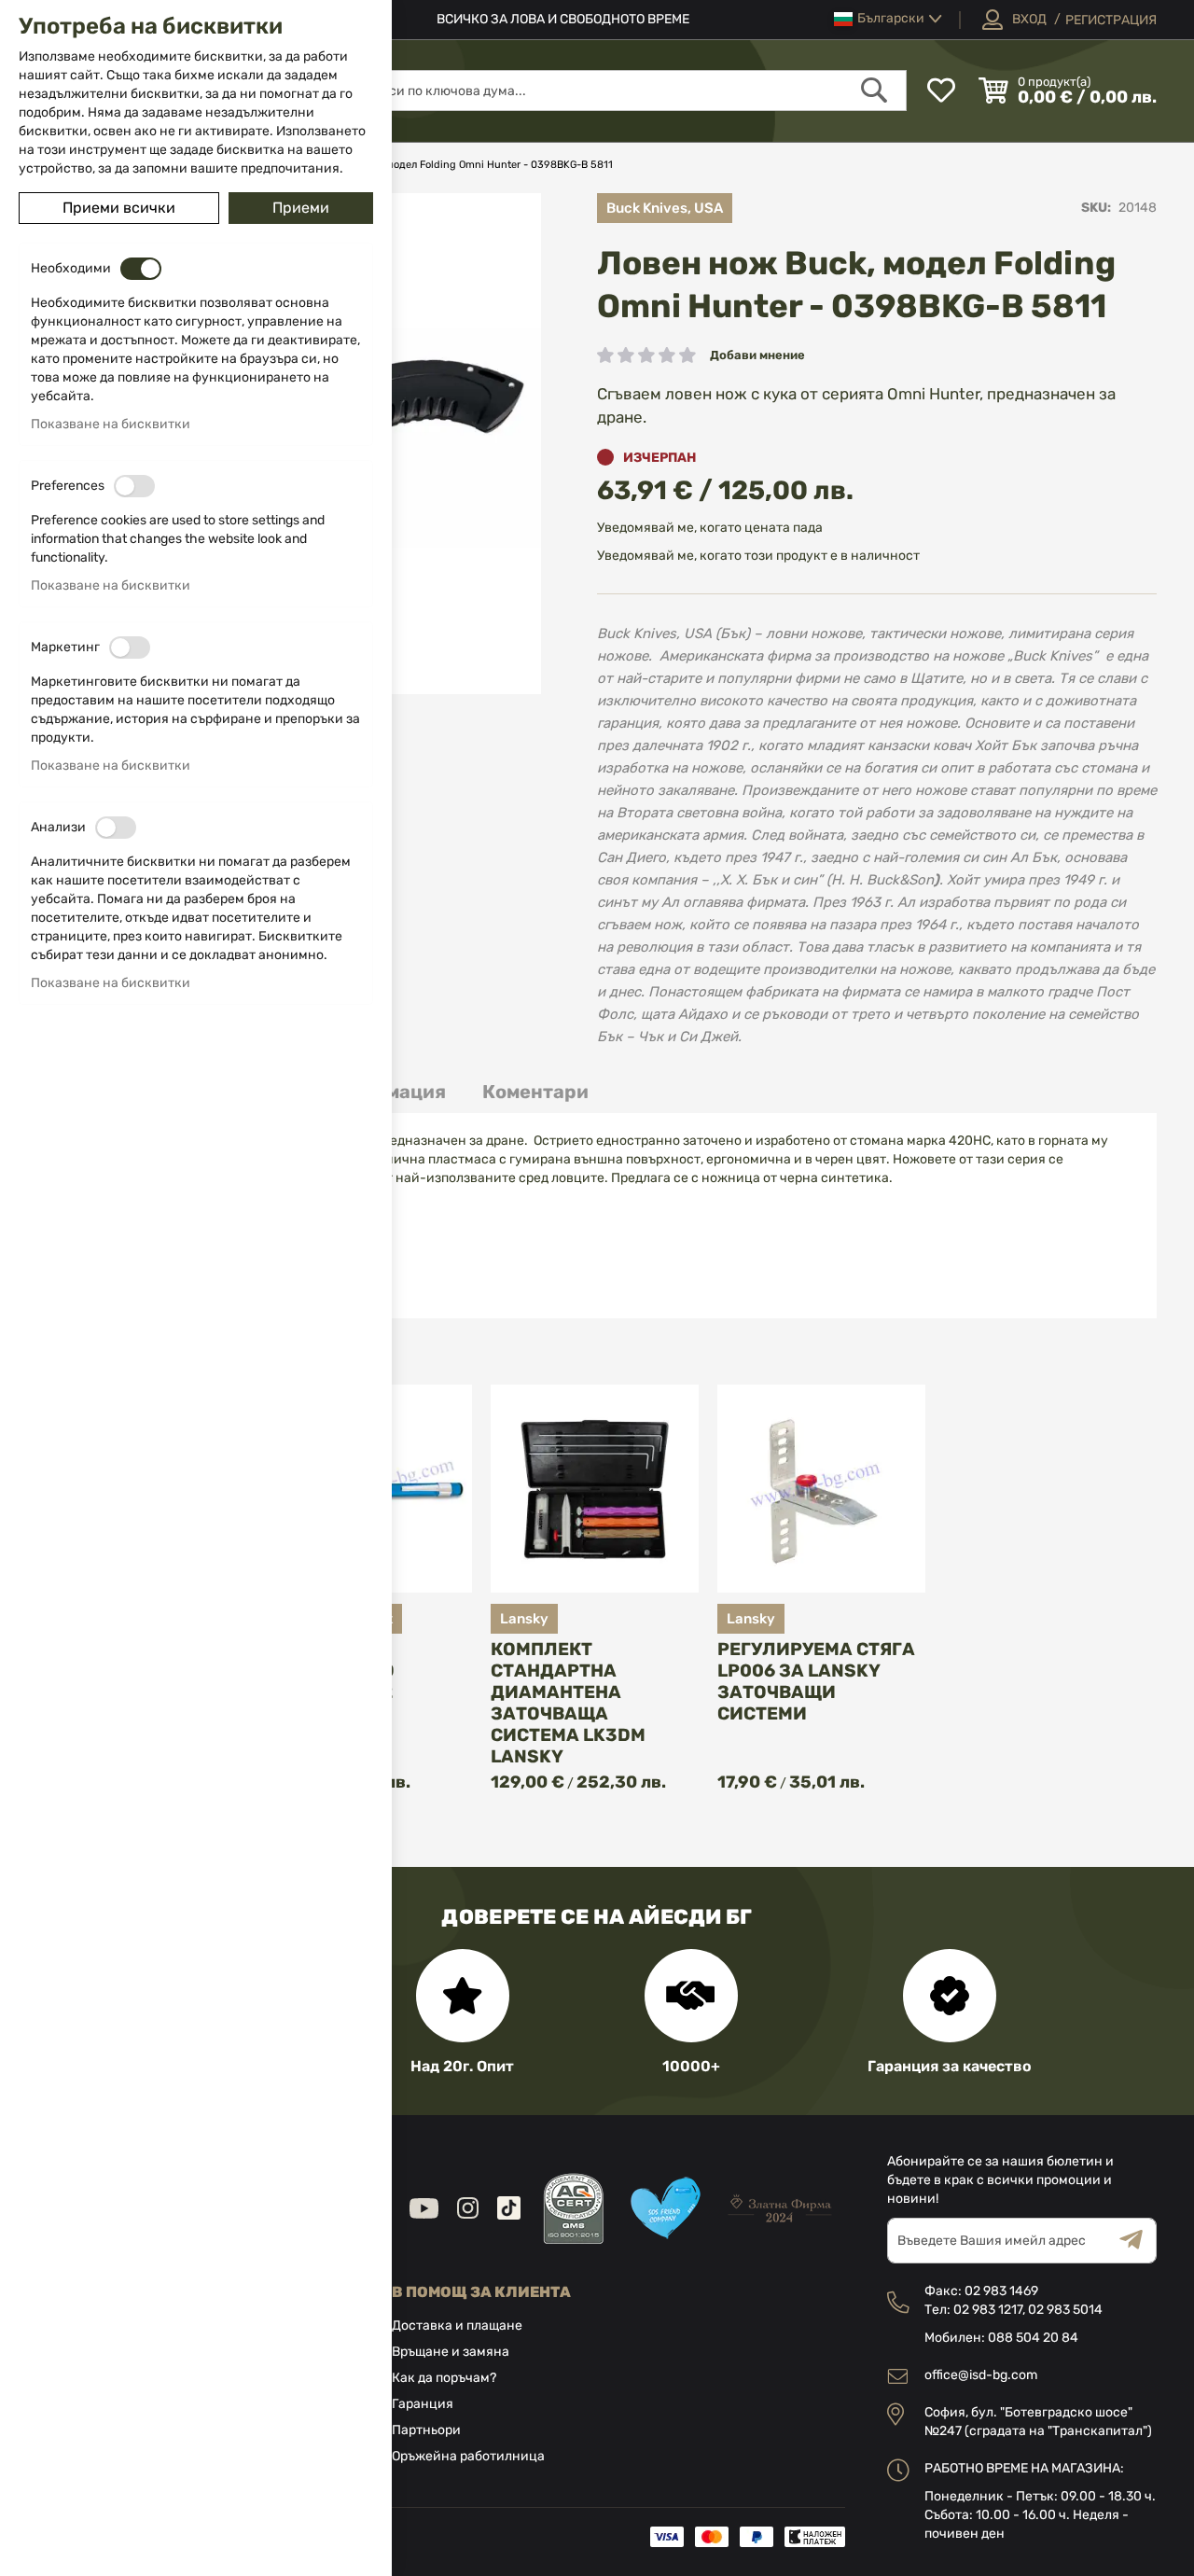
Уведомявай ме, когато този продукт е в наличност (758, 556)
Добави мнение (757, 355)
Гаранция (423, 2404)
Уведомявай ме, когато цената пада (710, 528)
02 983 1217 (988, 2310)
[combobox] (627, 91)
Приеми (301, 208)
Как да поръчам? (444, 2378)
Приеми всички (119, 208)
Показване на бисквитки (111, 424)
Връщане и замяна (451, 2352)
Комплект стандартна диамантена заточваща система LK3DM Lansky (568, 1703)
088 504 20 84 (1033, 2338)
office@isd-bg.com (981, 2375)
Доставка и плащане (457, 2325)
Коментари (535, 1092)
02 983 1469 (1001, 2291)
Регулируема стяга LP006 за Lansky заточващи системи (816, 1681)
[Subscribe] (1138, 2241)
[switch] (141, 269)
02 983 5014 (1065, 2310)
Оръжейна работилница (468, 2456)
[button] (888, 19)
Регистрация (1111, 20)
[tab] (535, 1092)
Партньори (426, 2430)
